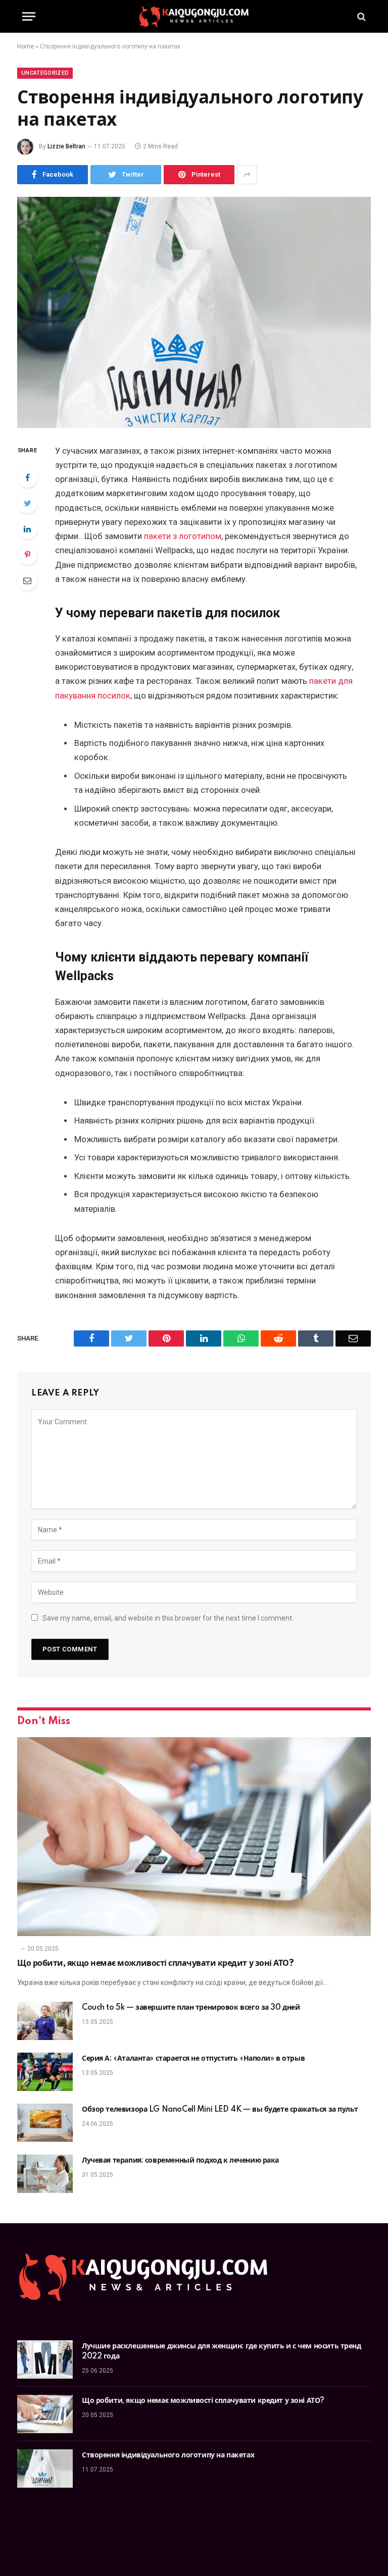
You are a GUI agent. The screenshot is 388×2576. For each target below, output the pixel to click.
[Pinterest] (27, 555)
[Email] (27, 580)
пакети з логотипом (183, 536)
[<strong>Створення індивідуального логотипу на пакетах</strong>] (194, 312)
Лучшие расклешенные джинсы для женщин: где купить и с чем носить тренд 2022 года (222, 2351)
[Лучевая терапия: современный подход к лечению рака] (45, 2174)
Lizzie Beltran (66, 146)
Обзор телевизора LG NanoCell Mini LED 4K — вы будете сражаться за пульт (220, 2110)
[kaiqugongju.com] (194, 16)
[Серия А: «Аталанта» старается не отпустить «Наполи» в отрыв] (45, 2072)
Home (26, 46)
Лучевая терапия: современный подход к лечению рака (180, 2161)
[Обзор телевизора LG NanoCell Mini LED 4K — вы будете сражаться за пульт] (45, 2123)
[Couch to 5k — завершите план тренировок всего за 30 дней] (45, 2021)
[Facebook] (27, 477)
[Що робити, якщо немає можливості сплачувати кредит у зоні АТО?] (194, 1837)
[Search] (360, 16)
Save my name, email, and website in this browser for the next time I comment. (168, 1618)
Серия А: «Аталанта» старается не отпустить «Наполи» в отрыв (194, 2059)
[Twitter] (27, 503)
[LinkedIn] (27, 529)
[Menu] (29, 16)
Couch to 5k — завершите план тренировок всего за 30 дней (191, 2008)
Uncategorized (45, 73)
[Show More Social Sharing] (247, 175)
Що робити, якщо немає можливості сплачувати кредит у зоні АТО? (155, 1963)
